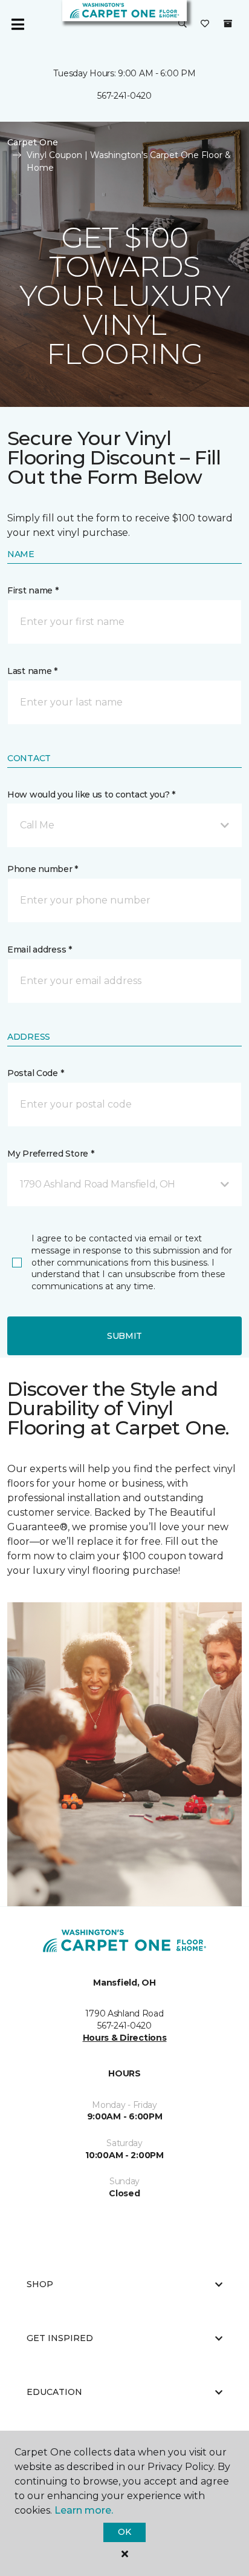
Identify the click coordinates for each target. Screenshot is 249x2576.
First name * (33, 590)
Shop (40, 2284)
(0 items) (228, 24)
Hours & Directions (125, 2038)
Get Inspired (60, 2338)
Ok (124, 2532)
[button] (183, 24)
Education (54, 2392)
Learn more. (84, 2510)
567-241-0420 (124, 96)
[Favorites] (205, 24)
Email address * (40, 949)
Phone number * (43, 869)
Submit (124, 1336)
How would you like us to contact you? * (91, 794)
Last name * (32, 671)
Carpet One (33, 142)
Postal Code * (35, 1073)
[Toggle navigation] (18, 24)
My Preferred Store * (50, 1154)
